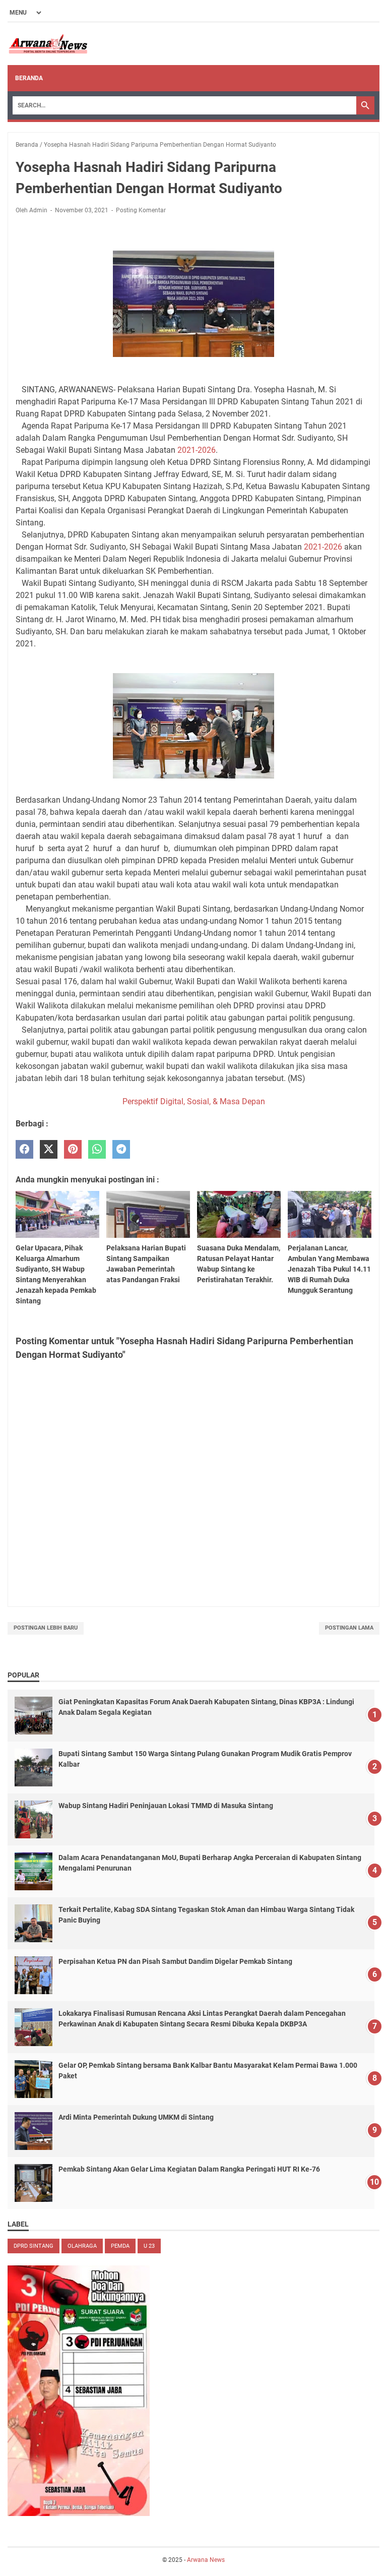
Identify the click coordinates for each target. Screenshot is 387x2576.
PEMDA (120, 2246)
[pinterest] (73, 1149)
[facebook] (24, 1149)
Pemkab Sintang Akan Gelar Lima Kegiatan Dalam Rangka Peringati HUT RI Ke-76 (189, 2169)
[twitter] (49, 1149)
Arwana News (206, 2560)
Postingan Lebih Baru (46, 1628)
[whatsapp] (97, 1149)
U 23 (149, 2246)
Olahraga (82, 2246)
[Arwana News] (48, 44)
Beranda (29, 78)
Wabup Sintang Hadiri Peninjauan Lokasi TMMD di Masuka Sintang (166, 1806)
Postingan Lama (349, 1628)
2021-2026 (197, 450)
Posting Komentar (141, 210)
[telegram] (121, 1149)
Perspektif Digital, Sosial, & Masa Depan (194, 1101)
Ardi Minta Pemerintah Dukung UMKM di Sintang (136, 2117)
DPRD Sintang (34, 2246)
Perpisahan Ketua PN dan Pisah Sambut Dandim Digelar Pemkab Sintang (175, 1961)
